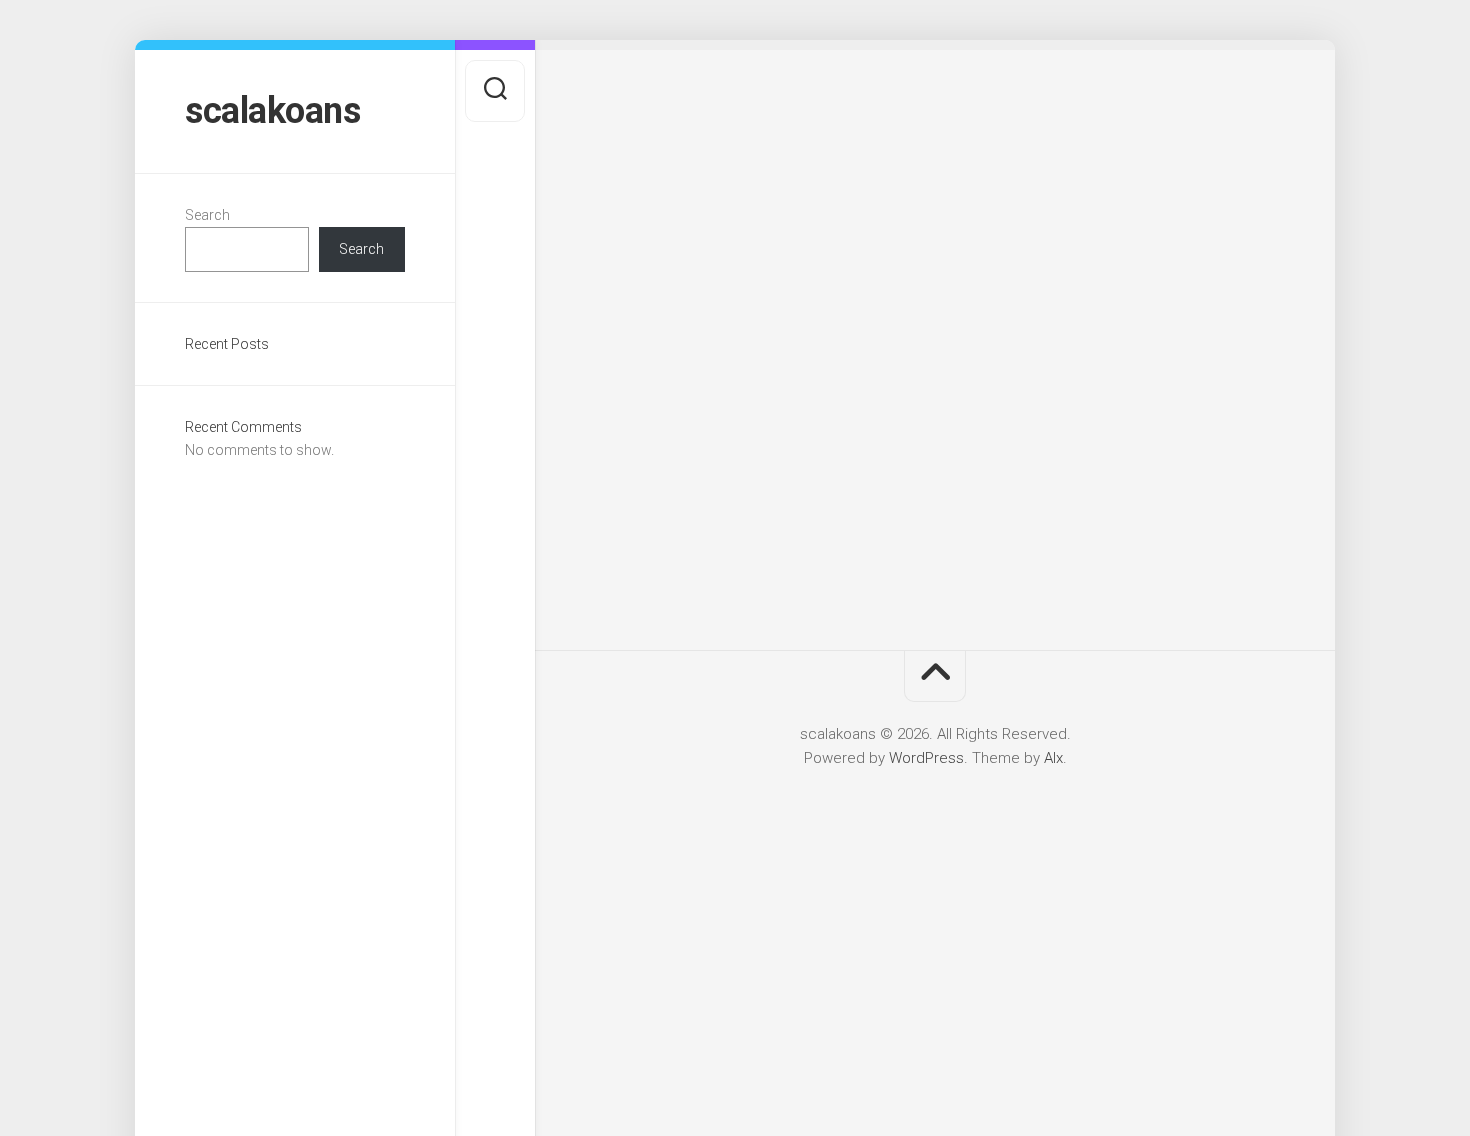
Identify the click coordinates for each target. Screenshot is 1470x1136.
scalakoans (272, 111)
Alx (1053, 758)
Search (207, 215)
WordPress (926, 758)
